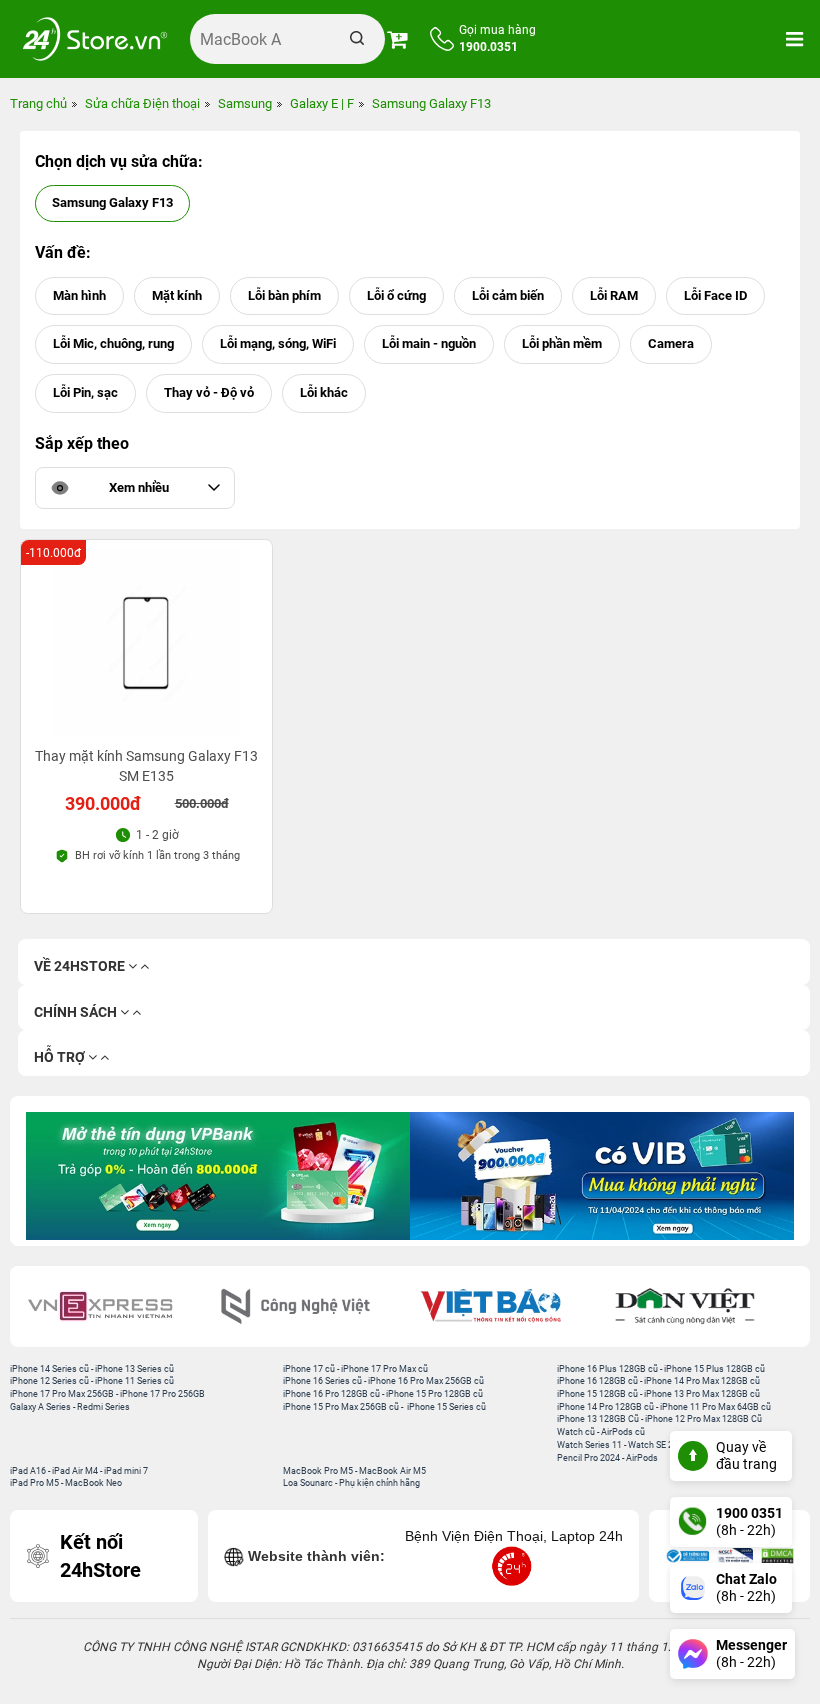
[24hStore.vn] (95, 39)
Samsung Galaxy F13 (112, 202)
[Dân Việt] (702, 1306)
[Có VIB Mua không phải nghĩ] (602, 1176)
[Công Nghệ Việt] (312, 1306)
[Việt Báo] (507, 1306)
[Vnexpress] (117, 1306)
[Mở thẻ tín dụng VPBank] (218, 1176)
